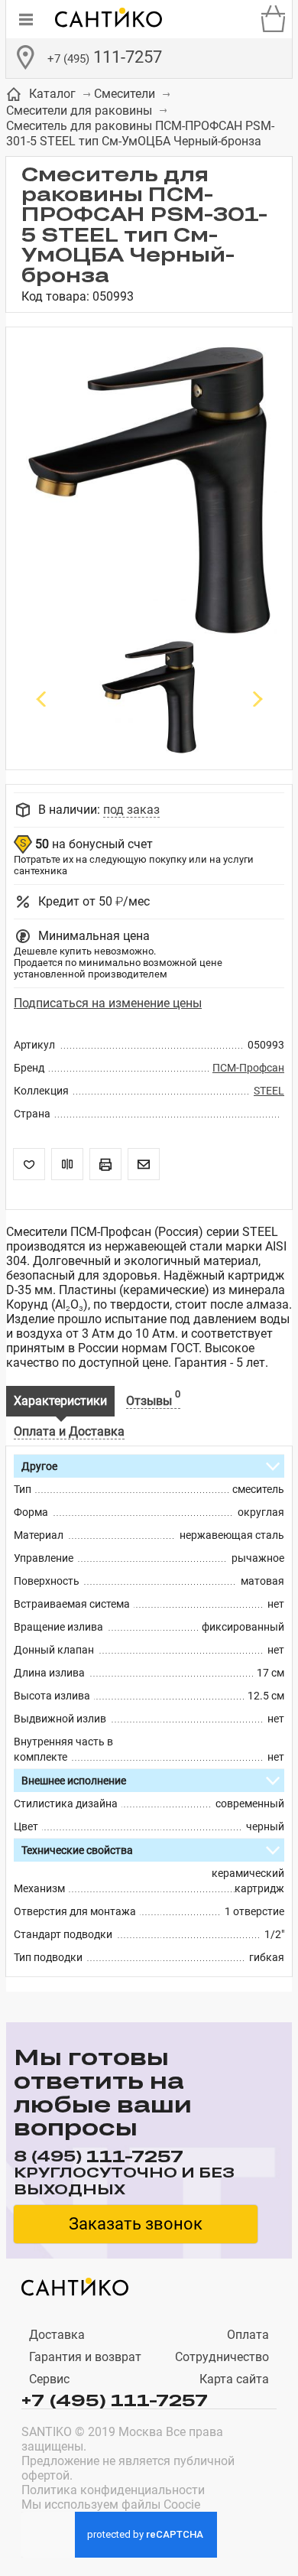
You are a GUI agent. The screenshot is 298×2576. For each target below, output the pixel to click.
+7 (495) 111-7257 (115, 2399)
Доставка (57, 2335)
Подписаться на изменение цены (108, 1003)
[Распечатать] (105, 1164)
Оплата (248, 2335)
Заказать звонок (136, 2224)
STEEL (269, 1091)
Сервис (49, 2379)
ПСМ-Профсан (248, 1068)
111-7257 (105, 57)
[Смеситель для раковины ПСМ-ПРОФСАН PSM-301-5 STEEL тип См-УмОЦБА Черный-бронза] (149, 491)
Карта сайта (234, 2379)
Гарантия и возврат (85, 2357)
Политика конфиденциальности (113, 2490)
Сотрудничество (222, 2357)
